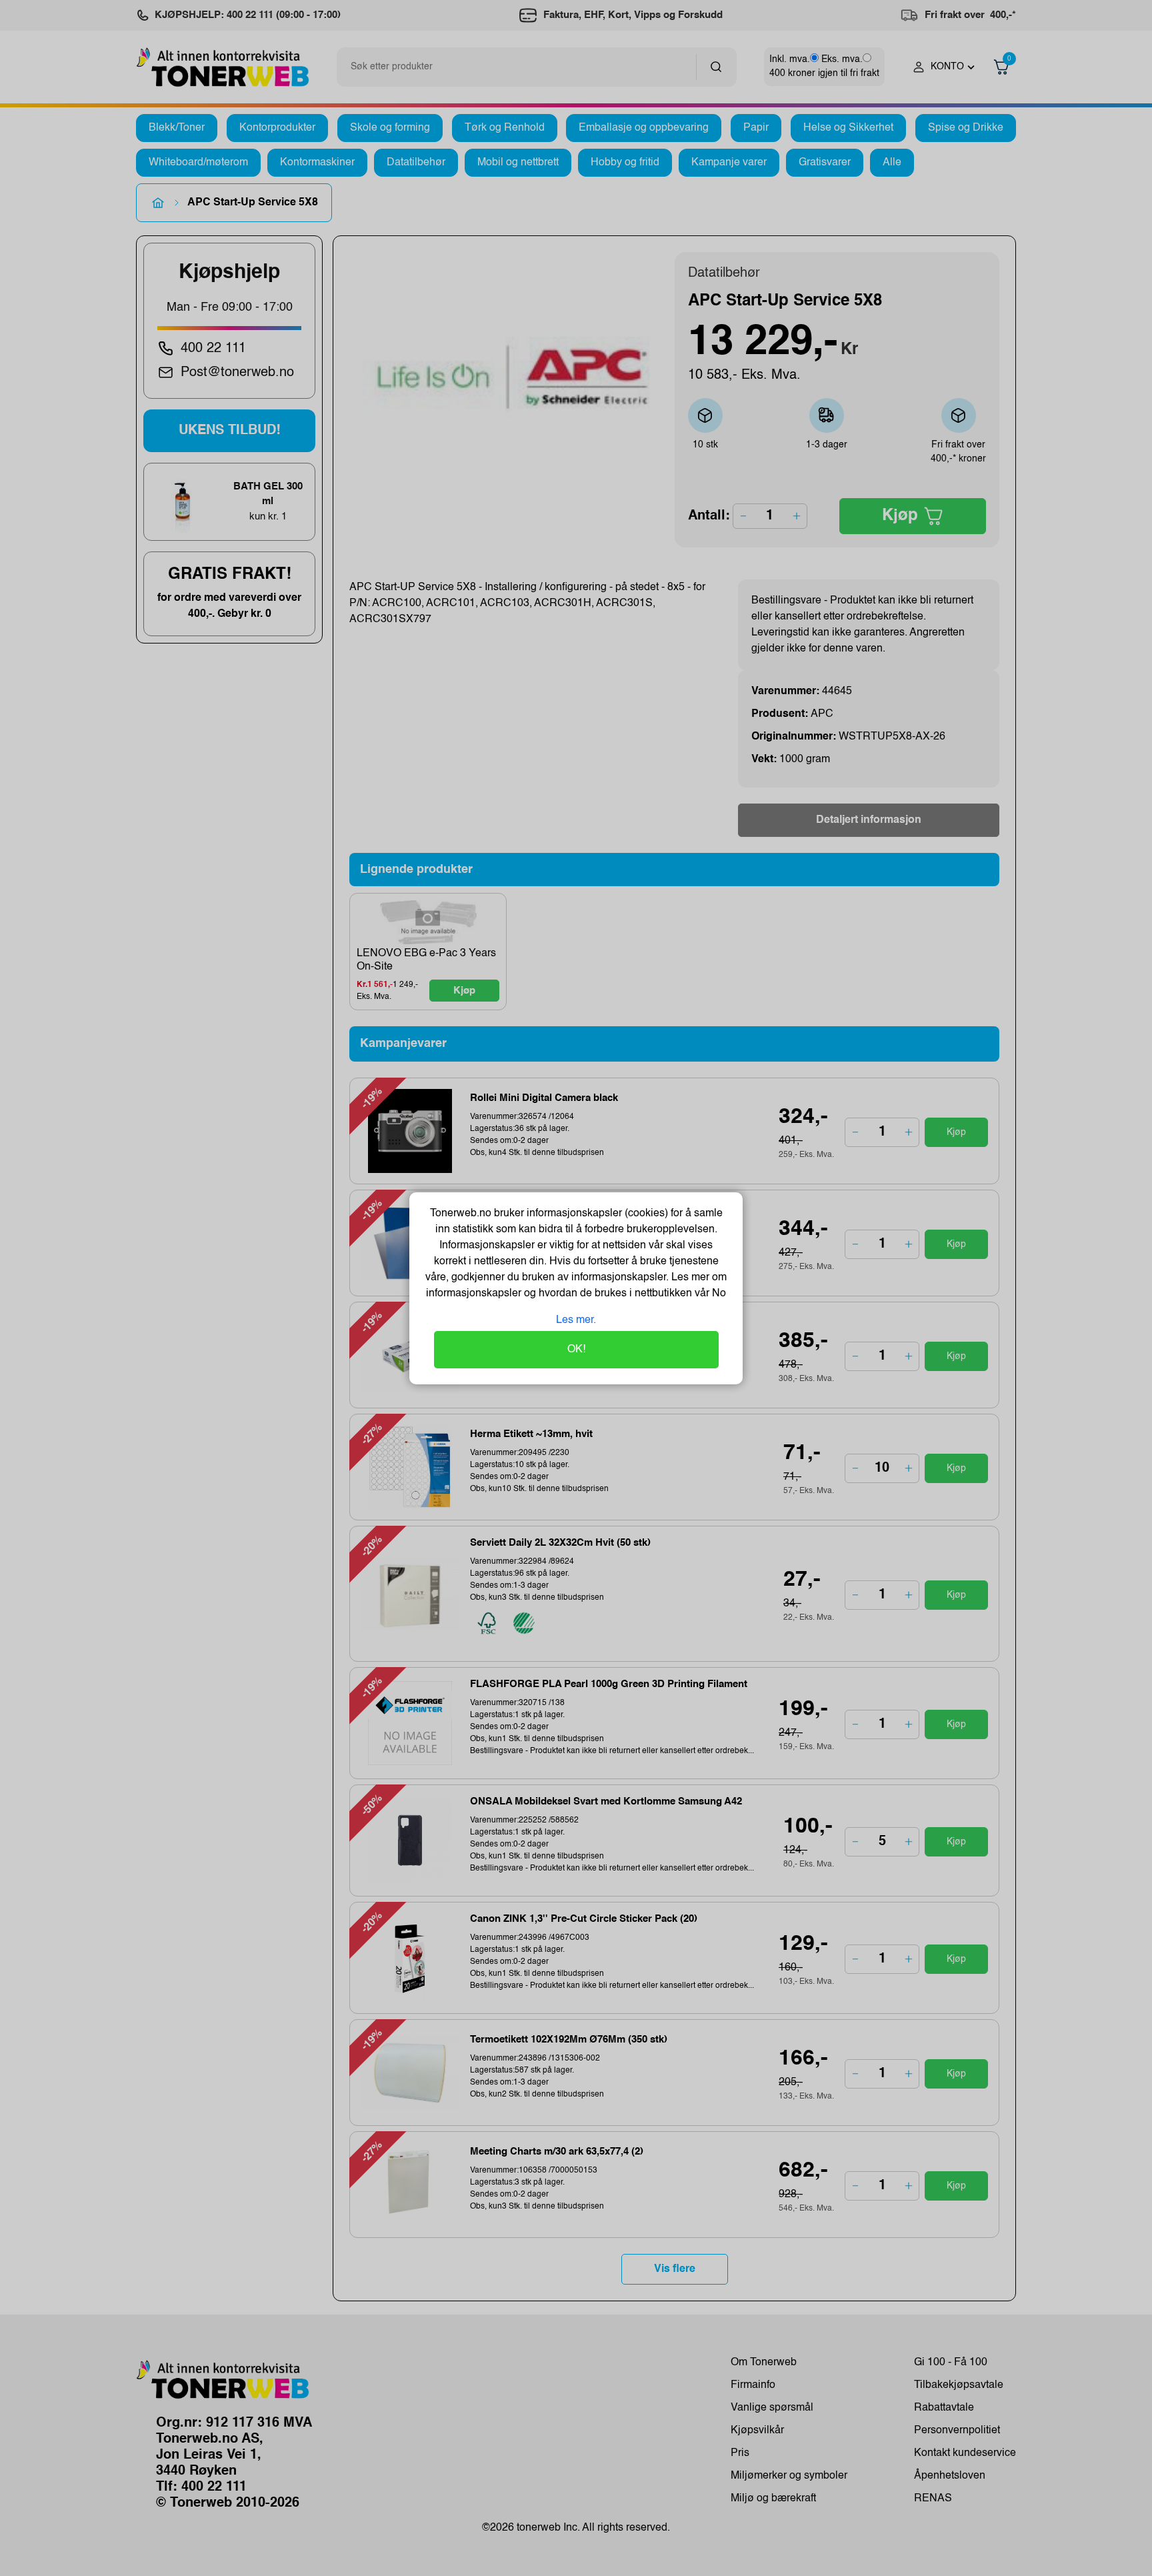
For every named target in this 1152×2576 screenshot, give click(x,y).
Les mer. (576, 1320)
